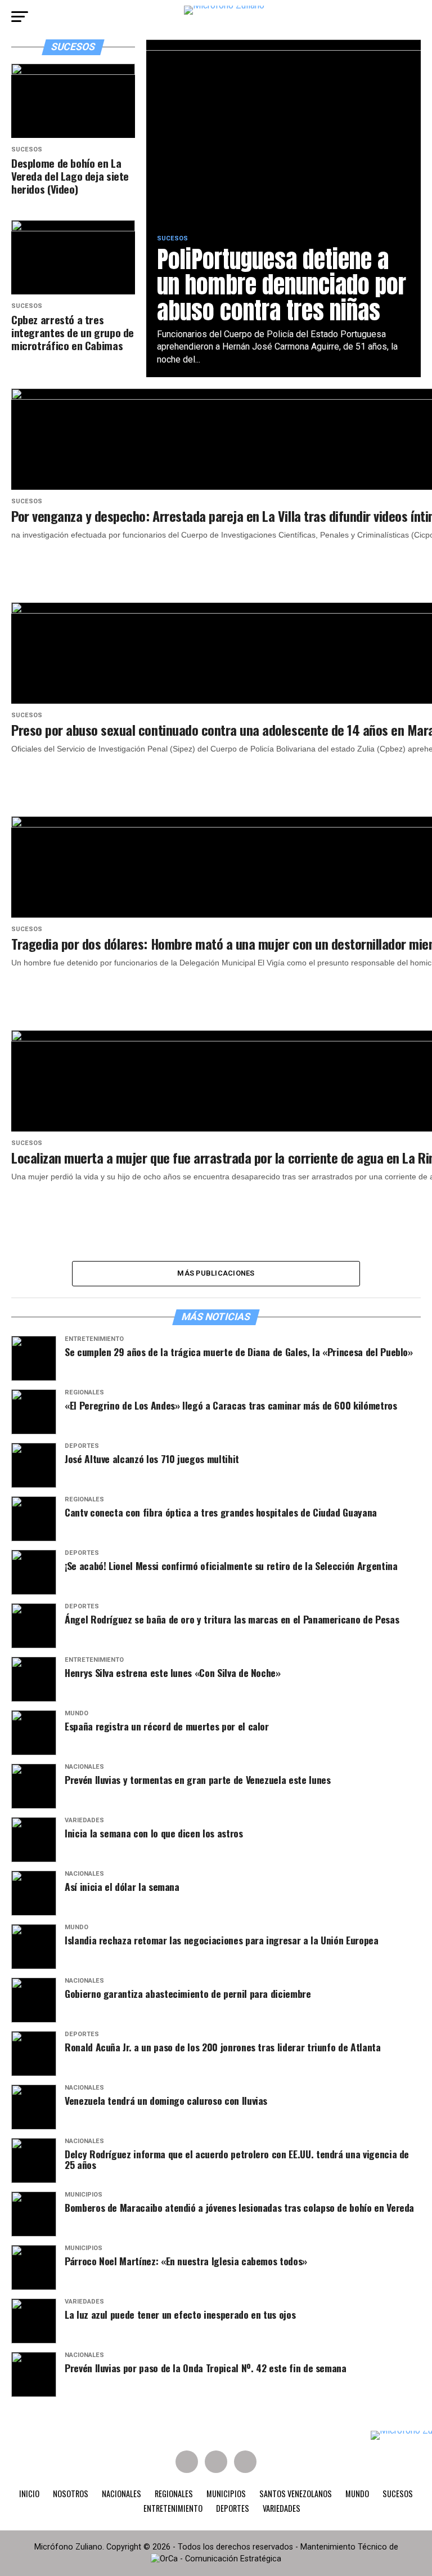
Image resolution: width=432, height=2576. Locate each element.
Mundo (357, 2494)
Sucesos (398, 2494)
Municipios (226, 2494)
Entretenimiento (173, 2508)
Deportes (233, 2508)
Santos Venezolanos (296, 2494)
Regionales (174, 2494)
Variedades (282, 2508)
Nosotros (71, 2494)
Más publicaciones (216, 1273)
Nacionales (121, 2494)
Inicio (29, 2494)
